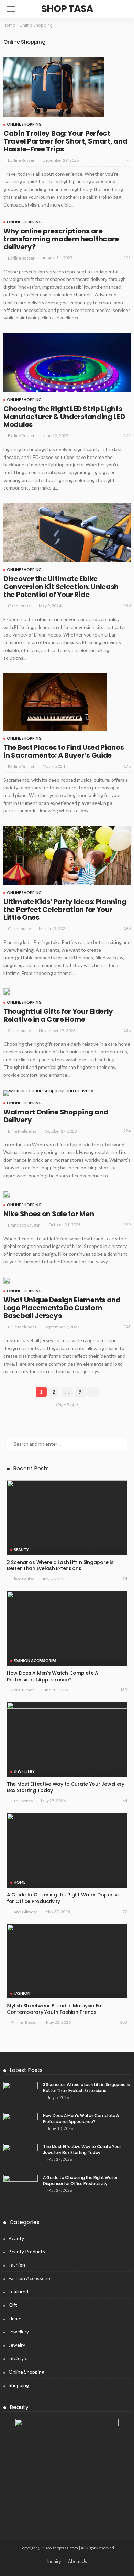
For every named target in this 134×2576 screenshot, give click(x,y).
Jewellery (24, 1771)
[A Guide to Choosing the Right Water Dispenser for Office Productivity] (67, 1850)
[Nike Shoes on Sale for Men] (7, 1194)
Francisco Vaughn (24, 1225)
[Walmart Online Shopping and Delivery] (48, 1093)
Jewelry (17, 2345)
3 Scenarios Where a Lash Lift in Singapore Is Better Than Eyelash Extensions (60, 1565)
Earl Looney (22, 1801)
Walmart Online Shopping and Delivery (56, 1116)
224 (127, 1131)
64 (125, 1801)
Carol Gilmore (24, 1912)
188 (127, 1030)
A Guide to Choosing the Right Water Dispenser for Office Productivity (64, 1898)
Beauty (21, 1550)
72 (125, 1911)
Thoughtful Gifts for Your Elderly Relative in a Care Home (58, 1015)
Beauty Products (27, 2252)
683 (124, 2022)
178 (127, 766)
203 (127, 1327)
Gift (13, 2305)
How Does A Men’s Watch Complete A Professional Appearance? (53, 1676)
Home (9, 25)
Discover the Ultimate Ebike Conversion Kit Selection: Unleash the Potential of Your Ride (61, 587)
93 (128, 160)
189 (127, 605)
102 (127, 258)
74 (125, 1579)
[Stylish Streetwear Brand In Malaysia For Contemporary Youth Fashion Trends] (67, 1961)
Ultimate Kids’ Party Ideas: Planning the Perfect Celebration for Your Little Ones (65, 910)
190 (127, 928)
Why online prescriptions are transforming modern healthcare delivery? (61, 239)
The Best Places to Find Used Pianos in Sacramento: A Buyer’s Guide (64, 751)
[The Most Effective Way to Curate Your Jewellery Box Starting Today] (67, 1739)
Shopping (19, 2385)
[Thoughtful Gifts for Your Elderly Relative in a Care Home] (7, 992)
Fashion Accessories (35, 1660)
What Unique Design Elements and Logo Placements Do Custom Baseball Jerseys (62, 1308)
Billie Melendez (22, 1131)
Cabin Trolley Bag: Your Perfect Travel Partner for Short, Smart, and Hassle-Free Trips (65, 141)
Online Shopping (24, 124)
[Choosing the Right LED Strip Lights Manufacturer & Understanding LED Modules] (67, 363)
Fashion (22, 1993)
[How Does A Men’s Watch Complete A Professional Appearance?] (67, 1628)
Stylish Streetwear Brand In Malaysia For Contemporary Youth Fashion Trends (55, 2009)
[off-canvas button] (11, 9)
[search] (122, 9)
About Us (77, 2561)
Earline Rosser (21, 160)
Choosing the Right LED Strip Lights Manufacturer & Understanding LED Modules (64, 417)
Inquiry (54, 2561)
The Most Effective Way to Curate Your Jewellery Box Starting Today (66, 1787)
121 (127, 435)
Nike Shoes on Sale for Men (49, 1214)
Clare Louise (19, 606)
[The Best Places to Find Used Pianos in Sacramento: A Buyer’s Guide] (55, 702)
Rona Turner (23, 1690)
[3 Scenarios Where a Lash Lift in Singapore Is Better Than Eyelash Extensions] (67, 1517)
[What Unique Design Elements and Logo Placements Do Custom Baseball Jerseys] (7, 1280)
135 (124, 1689)
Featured (18, 2291)
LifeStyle (18, 2358)
